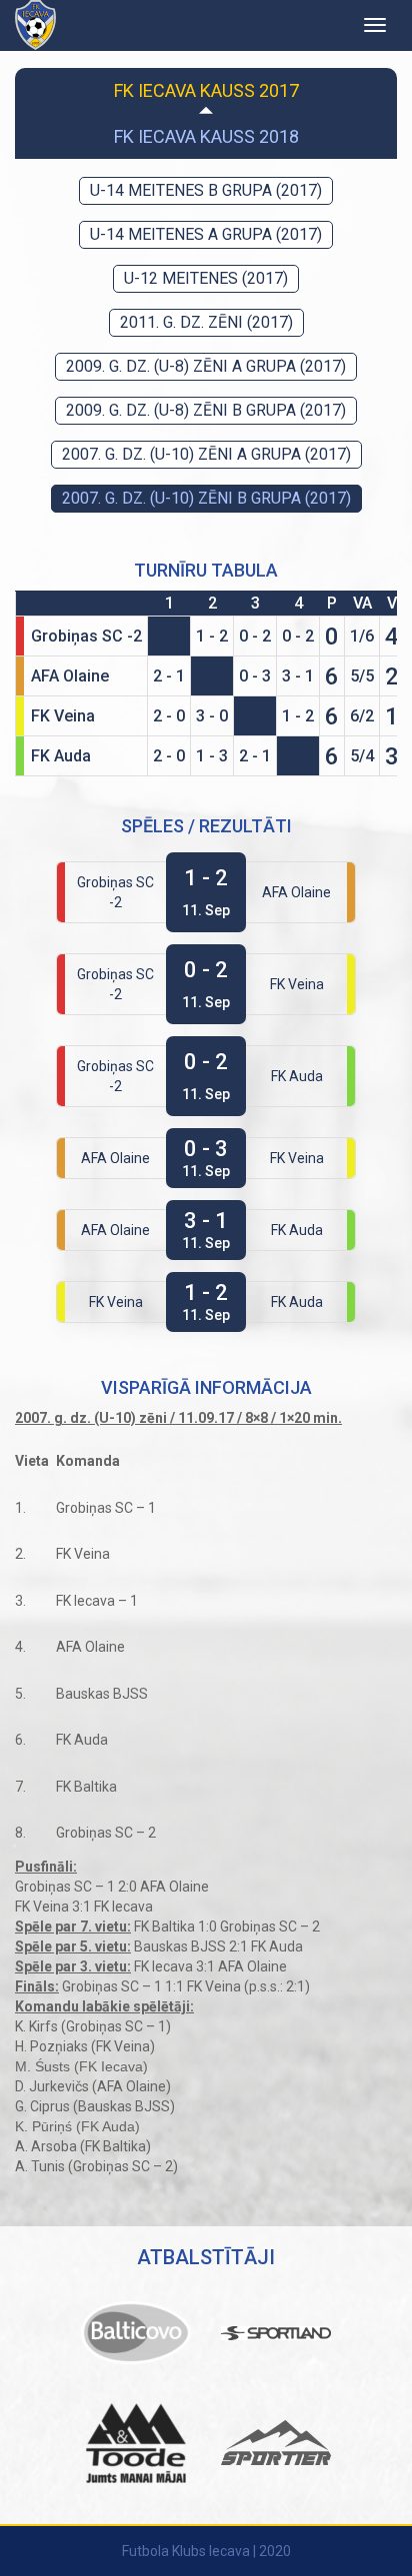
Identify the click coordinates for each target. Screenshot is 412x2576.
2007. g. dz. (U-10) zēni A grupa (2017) (206, 454)
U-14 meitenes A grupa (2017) (206, 234)
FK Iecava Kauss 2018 (206, 136)
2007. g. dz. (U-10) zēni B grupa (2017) (206, 498)
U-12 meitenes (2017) (206, 278)
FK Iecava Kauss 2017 (206, 90)
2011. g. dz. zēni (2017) (206, 322)
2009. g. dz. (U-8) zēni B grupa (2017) (206, 410)
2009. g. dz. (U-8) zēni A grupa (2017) (206, 366)
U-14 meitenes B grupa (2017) (206, 190)
